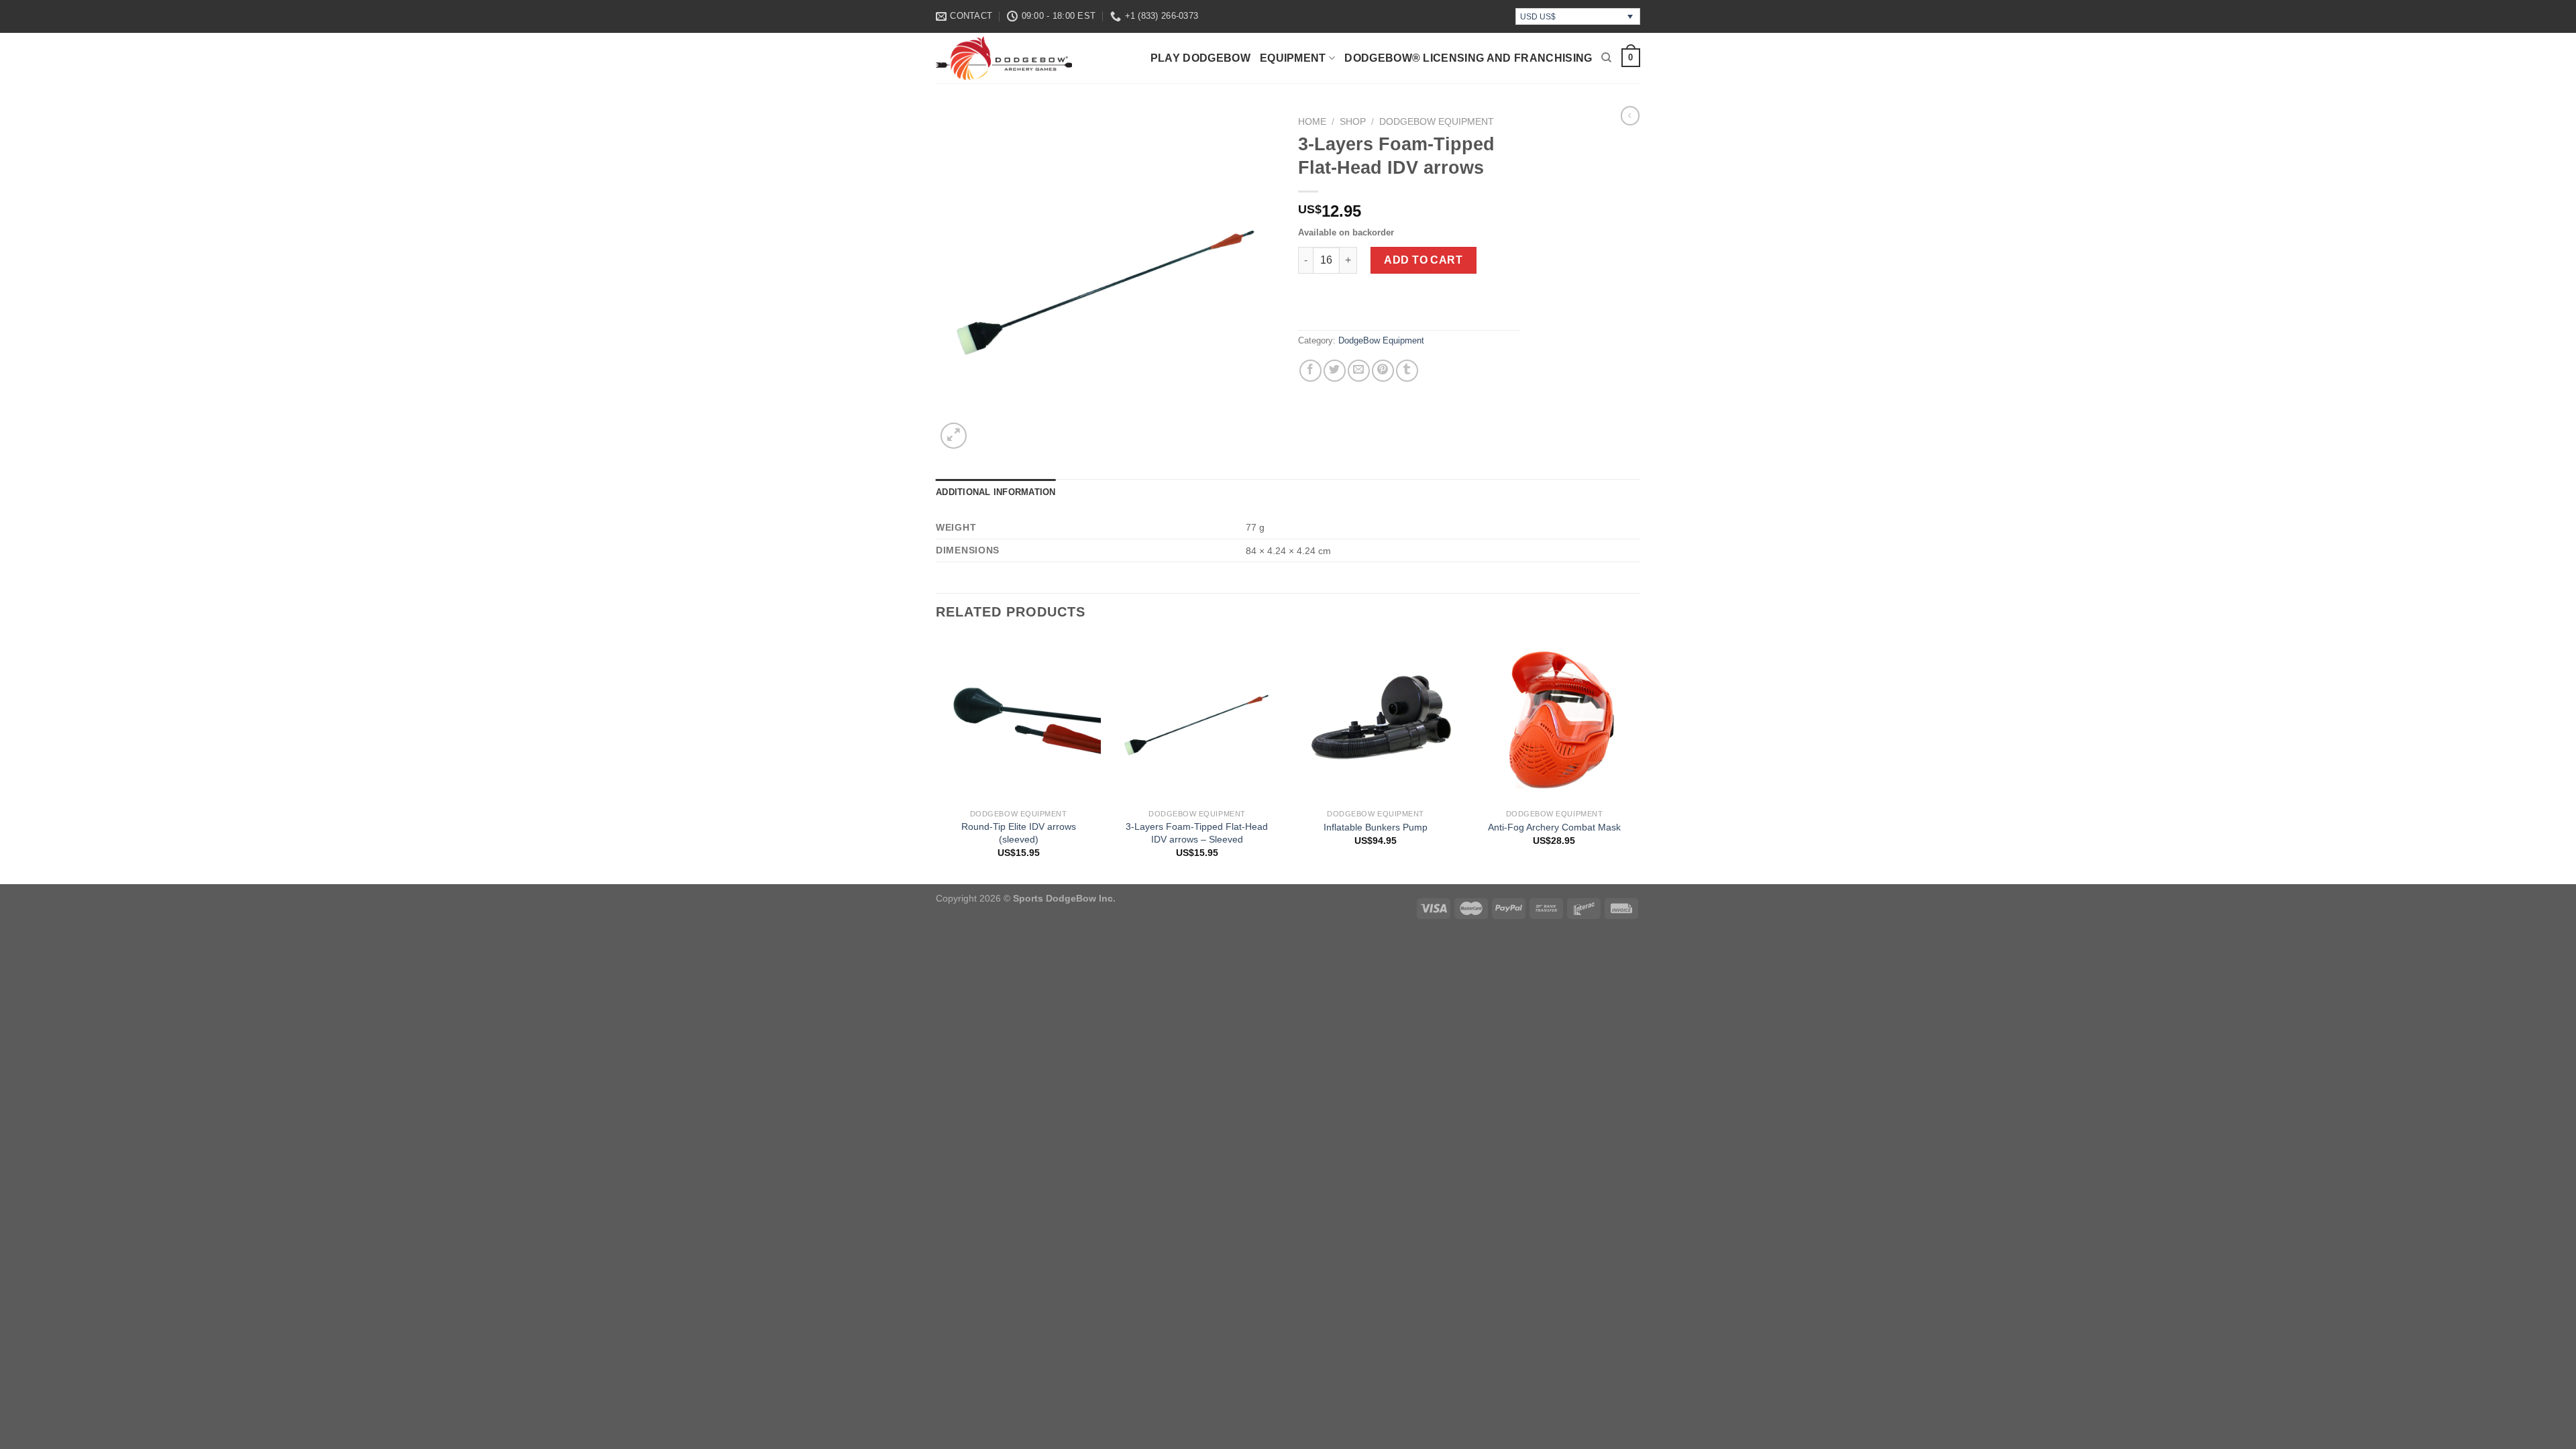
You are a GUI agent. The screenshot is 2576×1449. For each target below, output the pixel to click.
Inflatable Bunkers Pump (1376, 827)
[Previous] (936, 759)
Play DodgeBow (1200, 58)
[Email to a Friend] (1359, 371)
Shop (1353, 122)
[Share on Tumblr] (1407, 371)
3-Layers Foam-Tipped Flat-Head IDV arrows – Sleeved (1197, 833)
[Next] (1636, 759)
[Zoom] (954, 436)
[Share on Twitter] (1335, 371)
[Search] (1606, 58)
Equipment (1293, 58)
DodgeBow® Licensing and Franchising (1468, 58)
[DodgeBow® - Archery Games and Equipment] (1014, 58)
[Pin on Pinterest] (1383, 371)
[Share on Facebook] (1310, 371)
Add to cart (1423, 260)
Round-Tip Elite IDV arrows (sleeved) (1019, 833)
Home (1312, 122)
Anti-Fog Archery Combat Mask (1554, 827)
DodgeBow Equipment (1437, 122)
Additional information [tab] (996, 492)
